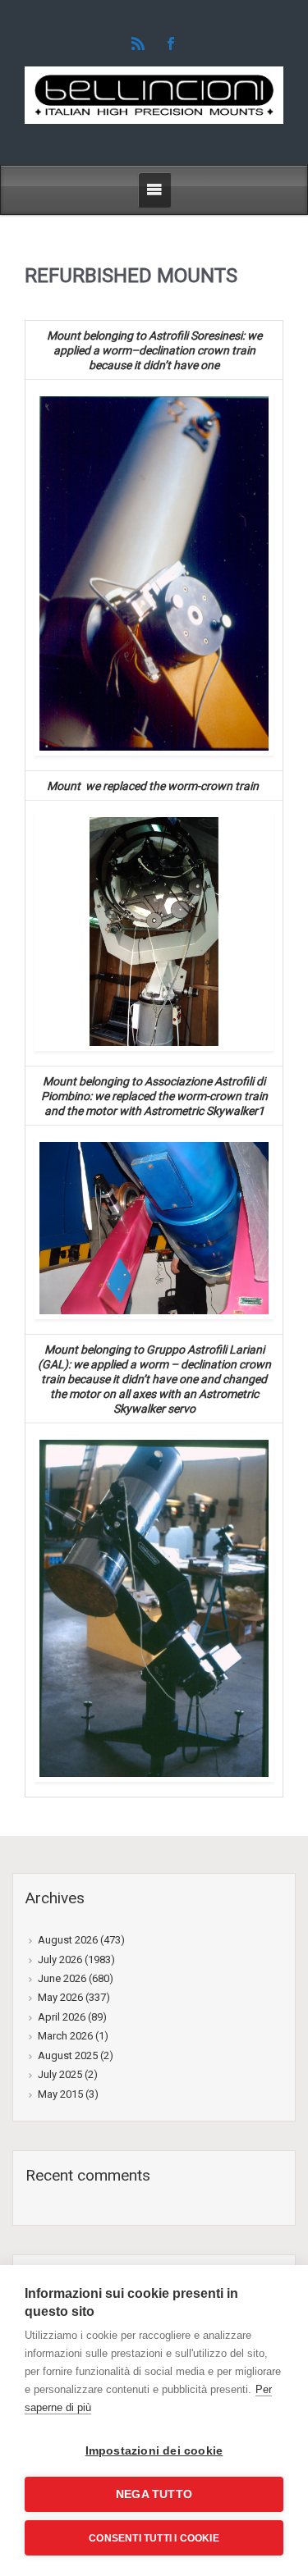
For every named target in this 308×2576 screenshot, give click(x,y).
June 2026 (62, 1978)
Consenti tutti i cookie (154, 2538)
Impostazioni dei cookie (154, 2451)
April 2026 (62, 2017)
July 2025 (60, 2074)
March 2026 (65, 2036)
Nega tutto (154, 2494)
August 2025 (68, 2055)
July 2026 (60, 1959)
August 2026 (68, 1940)
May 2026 (60, 1997)
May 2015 (60, 2094)
